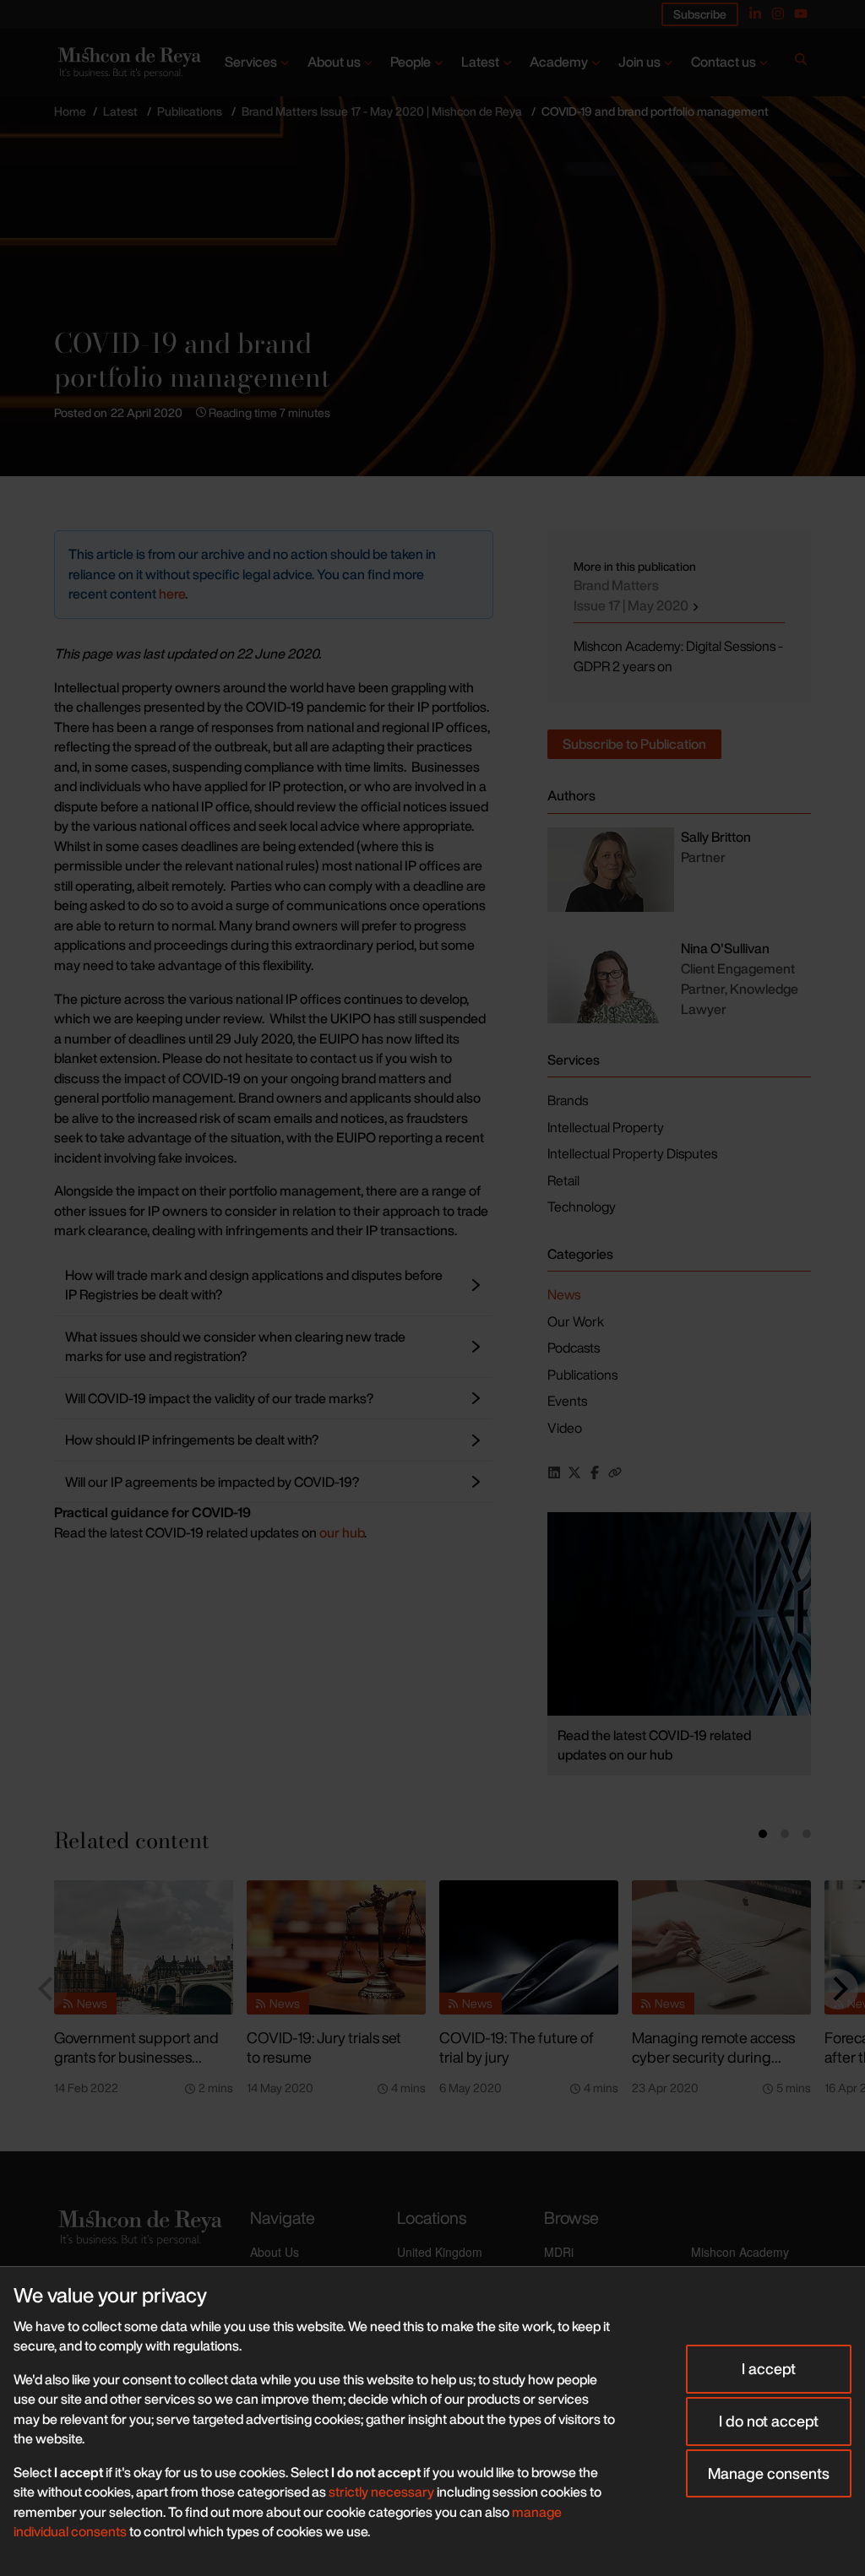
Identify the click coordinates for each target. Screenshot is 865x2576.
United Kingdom (440, 2252)
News (564, 1294)
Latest (480, 62)
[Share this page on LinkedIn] (554, 1472)
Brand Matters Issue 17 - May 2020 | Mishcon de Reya (382, 111)
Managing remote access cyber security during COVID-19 (713, 2056)
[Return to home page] (128, 62)
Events (567, 1401)
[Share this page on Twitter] (574, 1472)
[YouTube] (801, 14)
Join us (639, 62)
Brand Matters (632, 595)
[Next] (838, 1989)
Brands (568, 1100)
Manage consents (769, 2473)
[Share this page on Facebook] (595, 1472)
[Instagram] (778, 14)
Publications (190, 111)
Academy (559, 62)
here (172, 594)
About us (334, 62)
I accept (769, 2368)
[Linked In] (755, 14)
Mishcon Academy (740, 2252)
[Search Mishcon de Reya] (801, 62)
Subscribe (700, 14)
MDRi (559, 2252)
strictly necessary (381, 2492)
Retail (563, 1180)
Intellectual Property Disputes (632, 1153)
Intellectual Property (606, 1127)
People (411, 62)
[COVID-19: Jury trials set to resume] (336, 1947)
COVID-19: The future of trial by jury (517, 2047)
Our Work (576, 1321)
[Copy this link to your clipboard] (615, 1472)
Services (251, 62)
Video (565, 1428)
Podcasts (574, 1348)
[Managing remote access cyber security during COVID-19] (721, 1947)
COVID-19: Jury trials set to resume (324, 2047)
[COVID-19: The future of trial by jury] (529, 1947)
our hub (342, 1532)
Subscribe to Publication (634, 744)
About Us (275, 2252)
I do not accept (769, 2421)
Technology (582, 1207)
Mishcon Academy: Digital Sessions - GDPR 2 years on (678, 656)
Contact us (724, 62)
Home (70, 111)
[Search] (801, 62)
